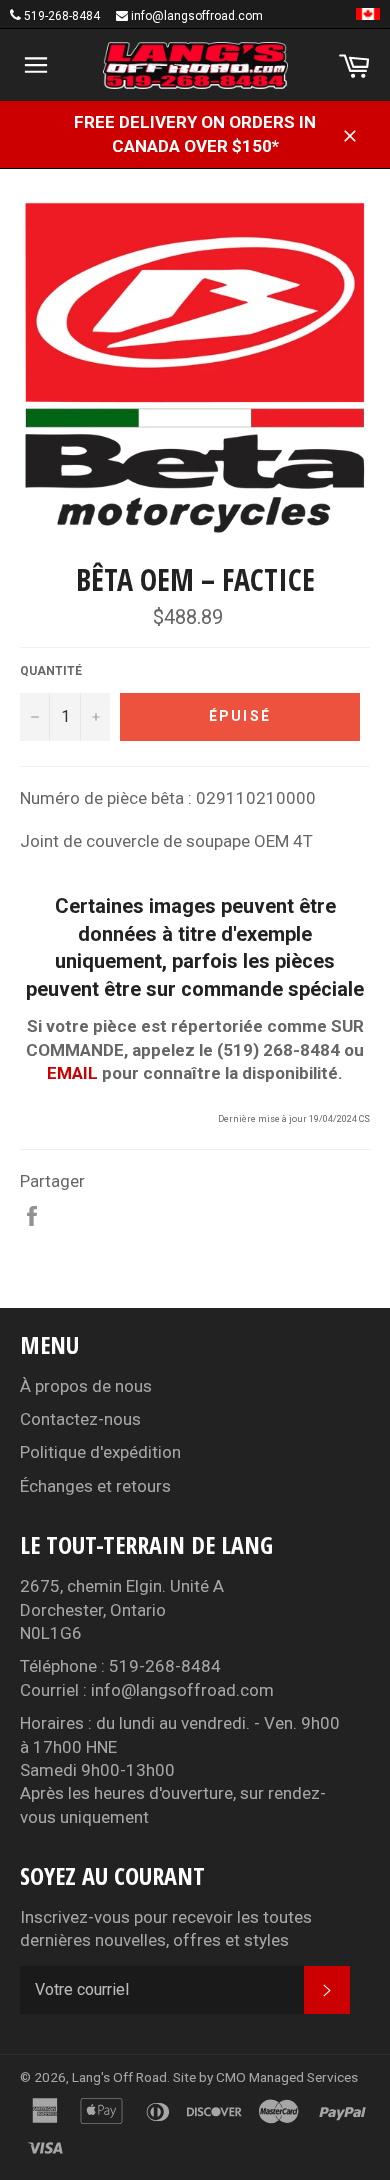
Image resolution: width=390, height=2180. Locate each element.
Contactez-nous (80, 1419)
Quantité (51, 671)
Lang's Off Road (119, 2077)
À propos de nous (86, 1386)
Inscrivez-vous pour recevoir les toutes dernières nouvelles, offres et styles (166, 1928)
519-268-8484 (62, 16)
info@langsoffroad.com (197, 16)
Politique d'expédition (100, 1452)
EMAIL (72, 1073)
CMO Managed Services (287, 2077)
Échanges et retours (95, 1486)
